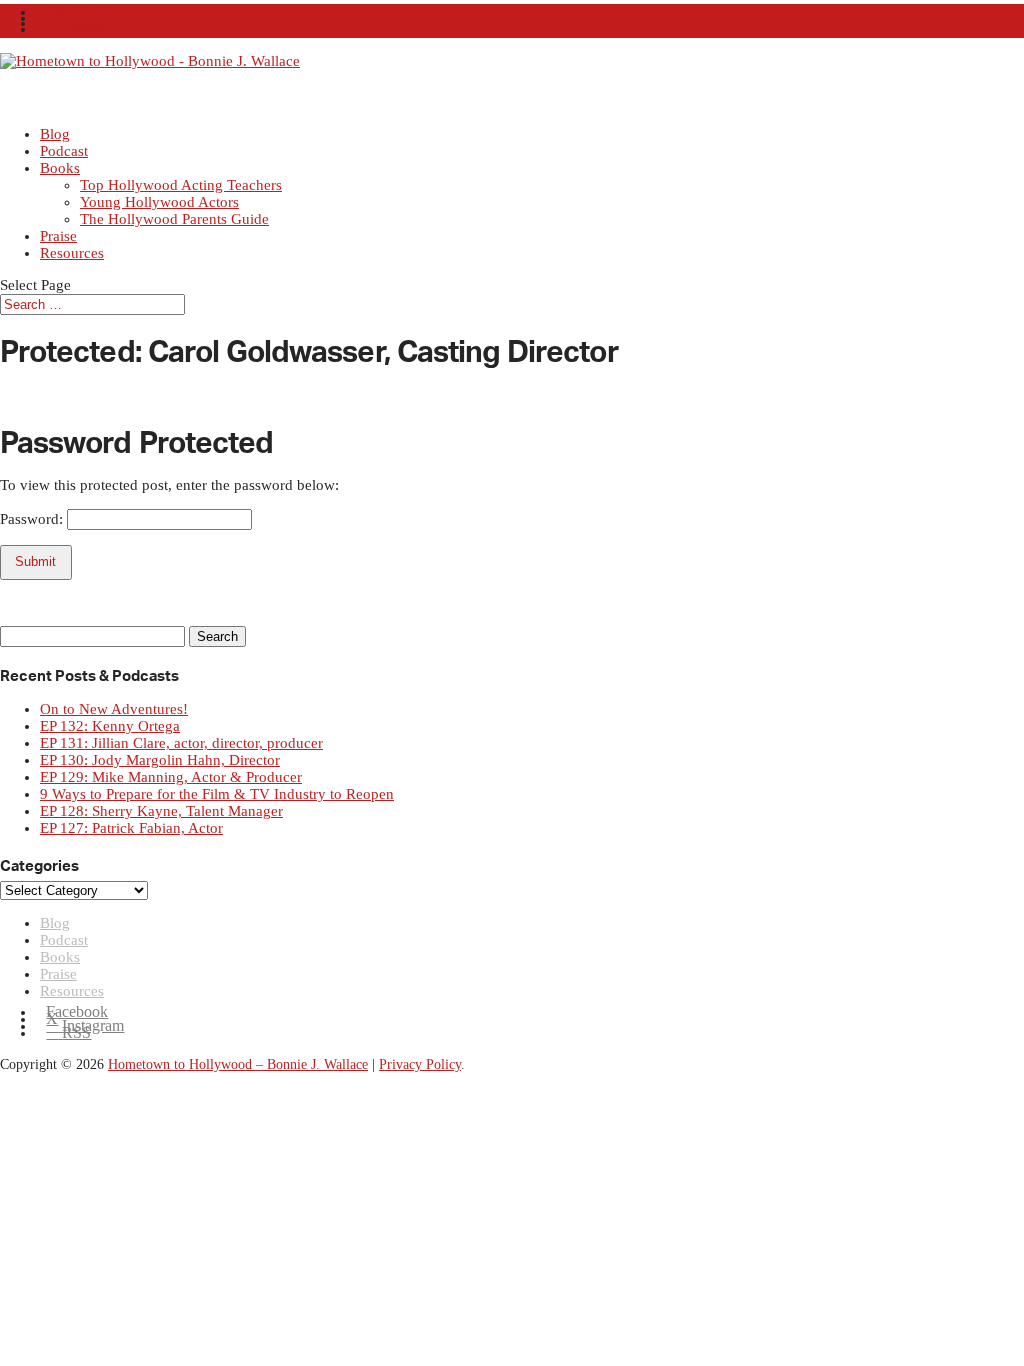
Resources (72, 253)
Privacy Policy (420, 1064)
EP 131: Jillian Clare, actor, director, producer (181, 743)
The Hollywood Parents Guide (174, 219)
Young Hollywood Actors (159, 202)
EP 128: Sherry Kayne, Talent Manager (161, 811)
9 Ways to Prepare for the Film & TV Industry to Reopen (217, 794)
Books (60, 168)
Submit (35, 561)
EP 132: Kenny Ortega (110, 726)
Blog (55, 923)
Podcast (64, 940)
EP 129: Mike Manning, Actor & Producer (171, 777)
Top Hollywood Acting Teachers (181, 185)
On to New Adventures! (114, 709)
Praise (58, 974)
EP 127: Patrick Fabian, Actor (131, 828)
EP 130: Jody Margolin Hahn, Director (160, 760)
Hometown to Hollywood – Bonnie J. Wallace (238, 1064)
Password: (33, 519)
